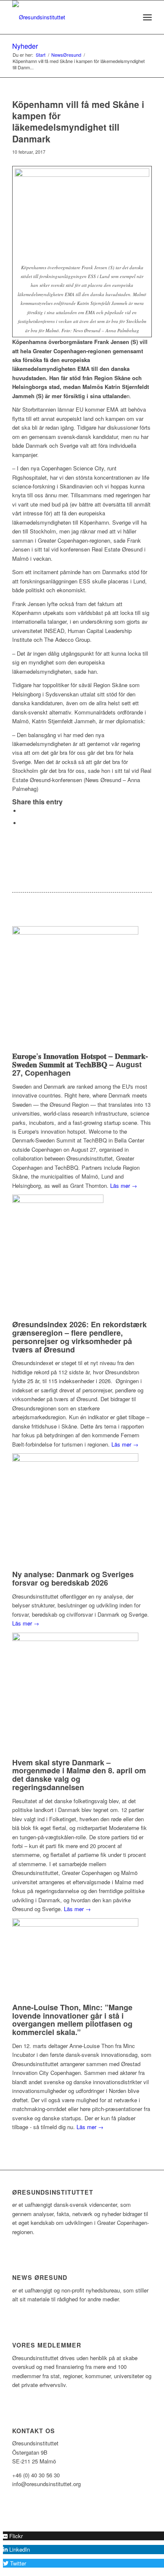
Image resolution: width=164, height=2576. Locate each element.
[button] (13, 2536)
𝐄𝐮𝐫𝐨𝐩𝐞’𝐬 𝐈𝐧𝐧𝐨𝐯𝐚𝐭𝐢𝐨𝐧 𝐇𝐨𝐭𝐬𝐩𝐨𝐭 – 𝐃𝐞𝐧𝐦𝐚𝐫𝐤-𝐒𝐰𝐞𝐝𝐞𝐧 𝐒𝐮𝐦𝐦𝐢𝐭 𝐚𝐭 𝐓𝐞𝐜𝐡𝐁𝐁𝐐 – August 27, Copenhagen (80, 1064)
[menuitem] (129, 17)
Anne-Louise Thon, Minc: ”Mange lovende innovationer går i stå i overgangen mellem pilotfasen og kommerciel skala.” (72, 2020)
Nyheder (25, 46)
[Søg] (129, 17)
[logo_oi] (68, 17)
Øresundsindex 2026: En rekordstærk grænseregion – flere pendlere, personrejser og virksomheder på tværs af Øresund (79, 1337)
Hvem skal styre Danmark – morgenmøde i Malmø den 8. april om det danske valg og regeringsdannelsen (79, 1775)
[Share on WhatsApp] (23, 823)
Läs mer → (124, 1186)
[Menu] (147, 17)
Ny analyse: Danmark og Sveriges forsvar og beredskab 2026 (73, 1578)
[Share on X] (23, 811)
